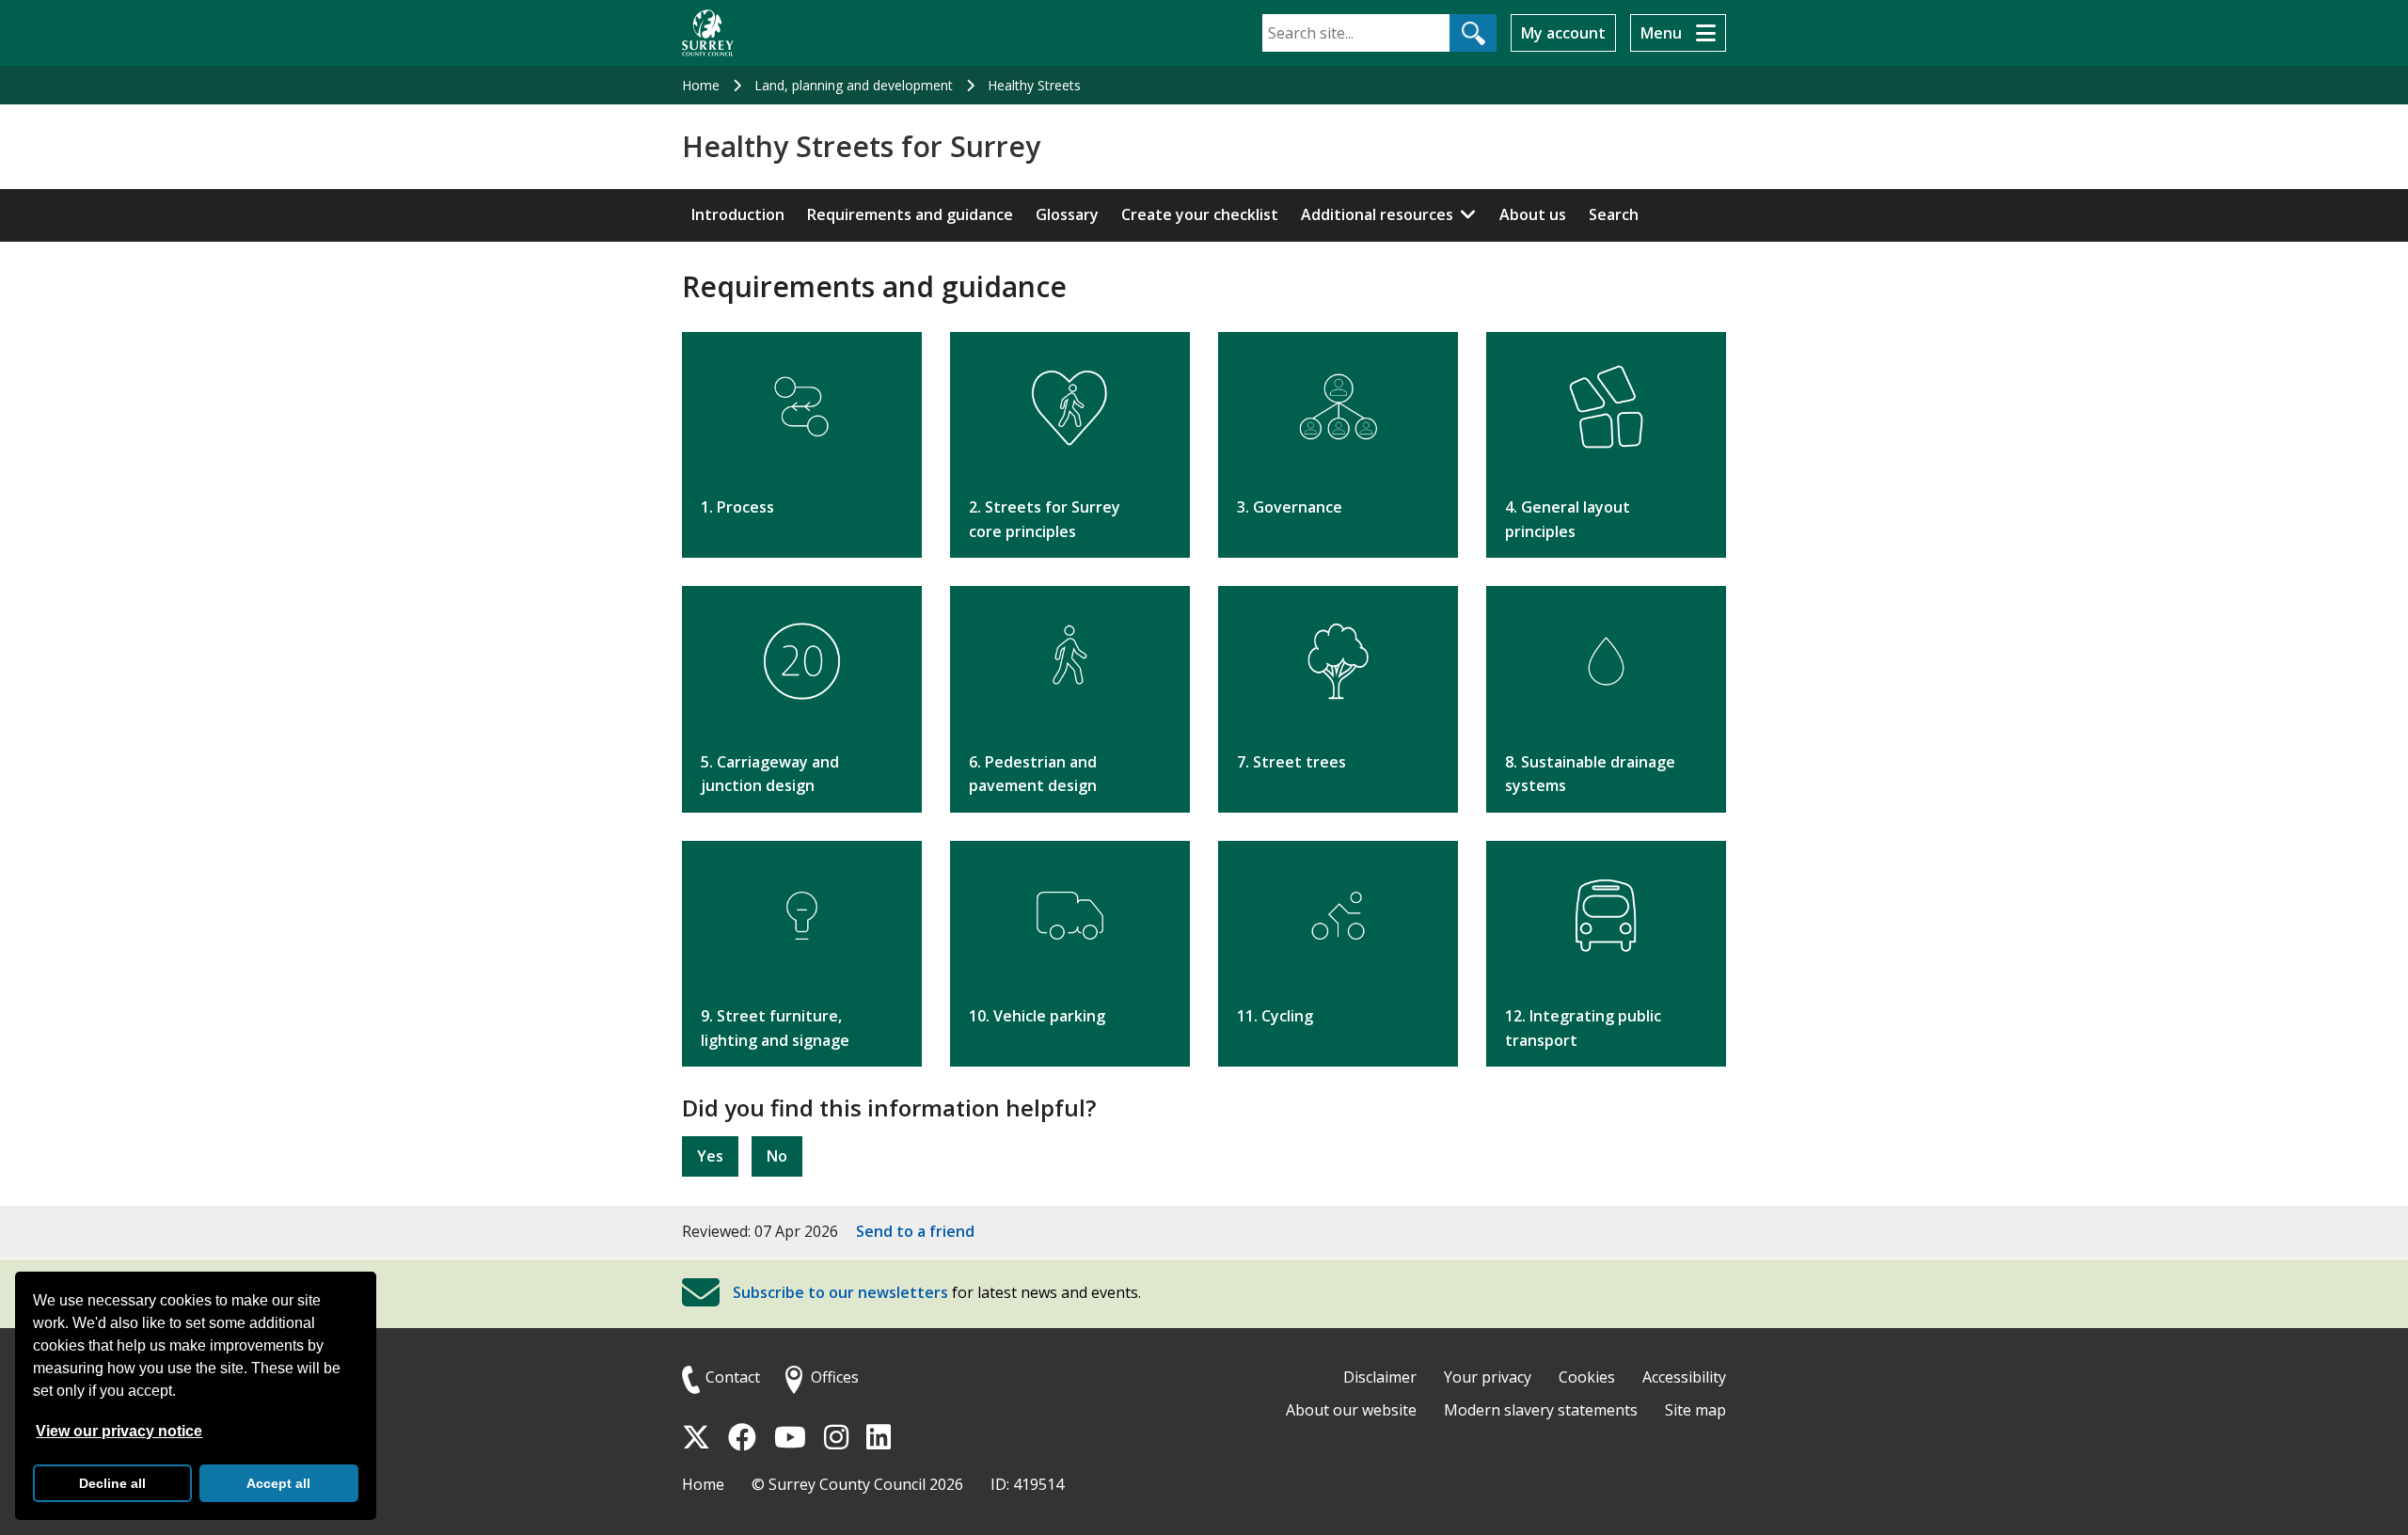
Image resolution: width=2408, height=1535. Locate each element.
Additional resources (1377, 214)
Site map (1695, 1410)
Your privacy (1488, 1377)
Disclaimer (1380, 1377)
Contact (733, 1377)
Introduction (738, 214)
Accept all (278, 1483)
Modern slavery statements (1541, 1410)
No (777, 1156)
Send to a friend (915, 1231)
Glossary (1067, 214)
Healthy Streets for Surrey (861, 147)
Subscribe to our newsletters (840, 1292)
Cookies (1587, 1377)
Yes (710, 1156)
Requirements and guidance (910, 214)
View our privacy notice (119, 1431)
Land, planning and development (854, 85)
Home (701, 85)
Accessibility (1684, 1377)
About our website (1351, 1410)
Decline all (112, 1483)
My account (1563, 33)
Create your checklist (1200, 214)
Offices (835, 1377)
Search (1614, 214)
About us (1533, 214)
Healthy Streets (1034, 85)
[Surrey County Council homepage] (708, 33)
